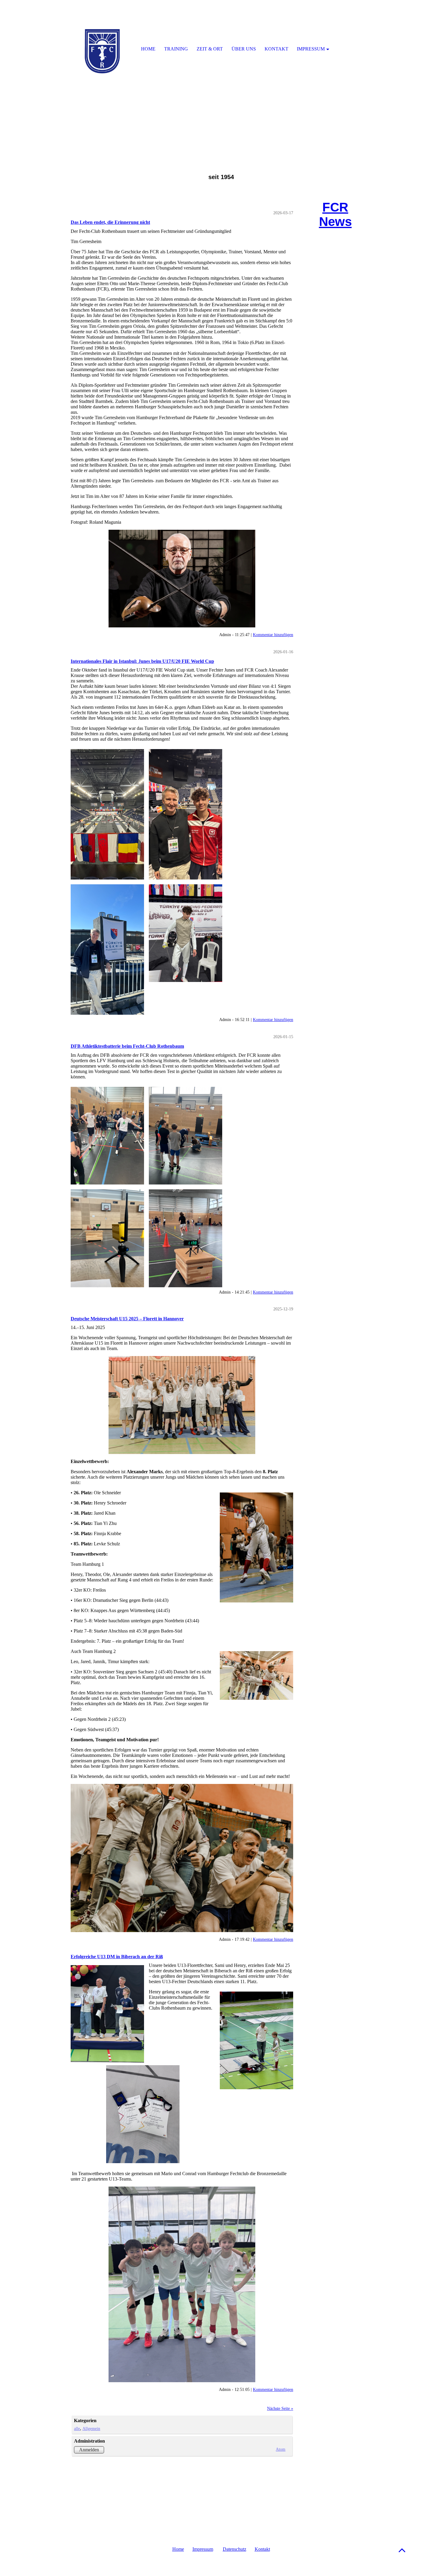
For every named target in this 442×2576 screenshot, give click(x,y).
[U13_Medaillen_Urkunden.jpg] (182, 2089)
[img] (221, 75)
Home (178, 2549)
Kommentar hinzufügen (273, 635)
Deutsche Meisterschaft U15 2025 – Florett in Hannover (127, 1319)
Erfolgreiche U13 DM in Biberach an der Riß (117, 1957)
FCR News (335, 214)
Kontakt (262, 2549)
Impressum (203, 2549)
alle (77, 2428)
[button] (402, 2550)
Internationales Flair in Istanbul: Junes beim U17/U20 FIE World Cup (142, 661)
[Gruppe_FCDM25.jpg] (182, 1405)
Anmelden (89, 2450)
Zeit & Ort (210, 49)
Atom (281, 2449)
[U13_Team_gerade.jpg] (182, 2284)
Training (176, 49)
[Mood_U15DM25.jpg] (182, 1858)
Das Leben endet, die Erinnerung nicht (110, 222)
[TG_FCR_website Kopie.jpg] (182, 579)
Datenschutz (235, 2549)
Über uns (244, 49)
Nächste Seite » (280, 2408)
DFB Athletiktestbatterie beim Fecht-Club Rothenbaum (127, 1046)
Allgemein (91, 2428)
